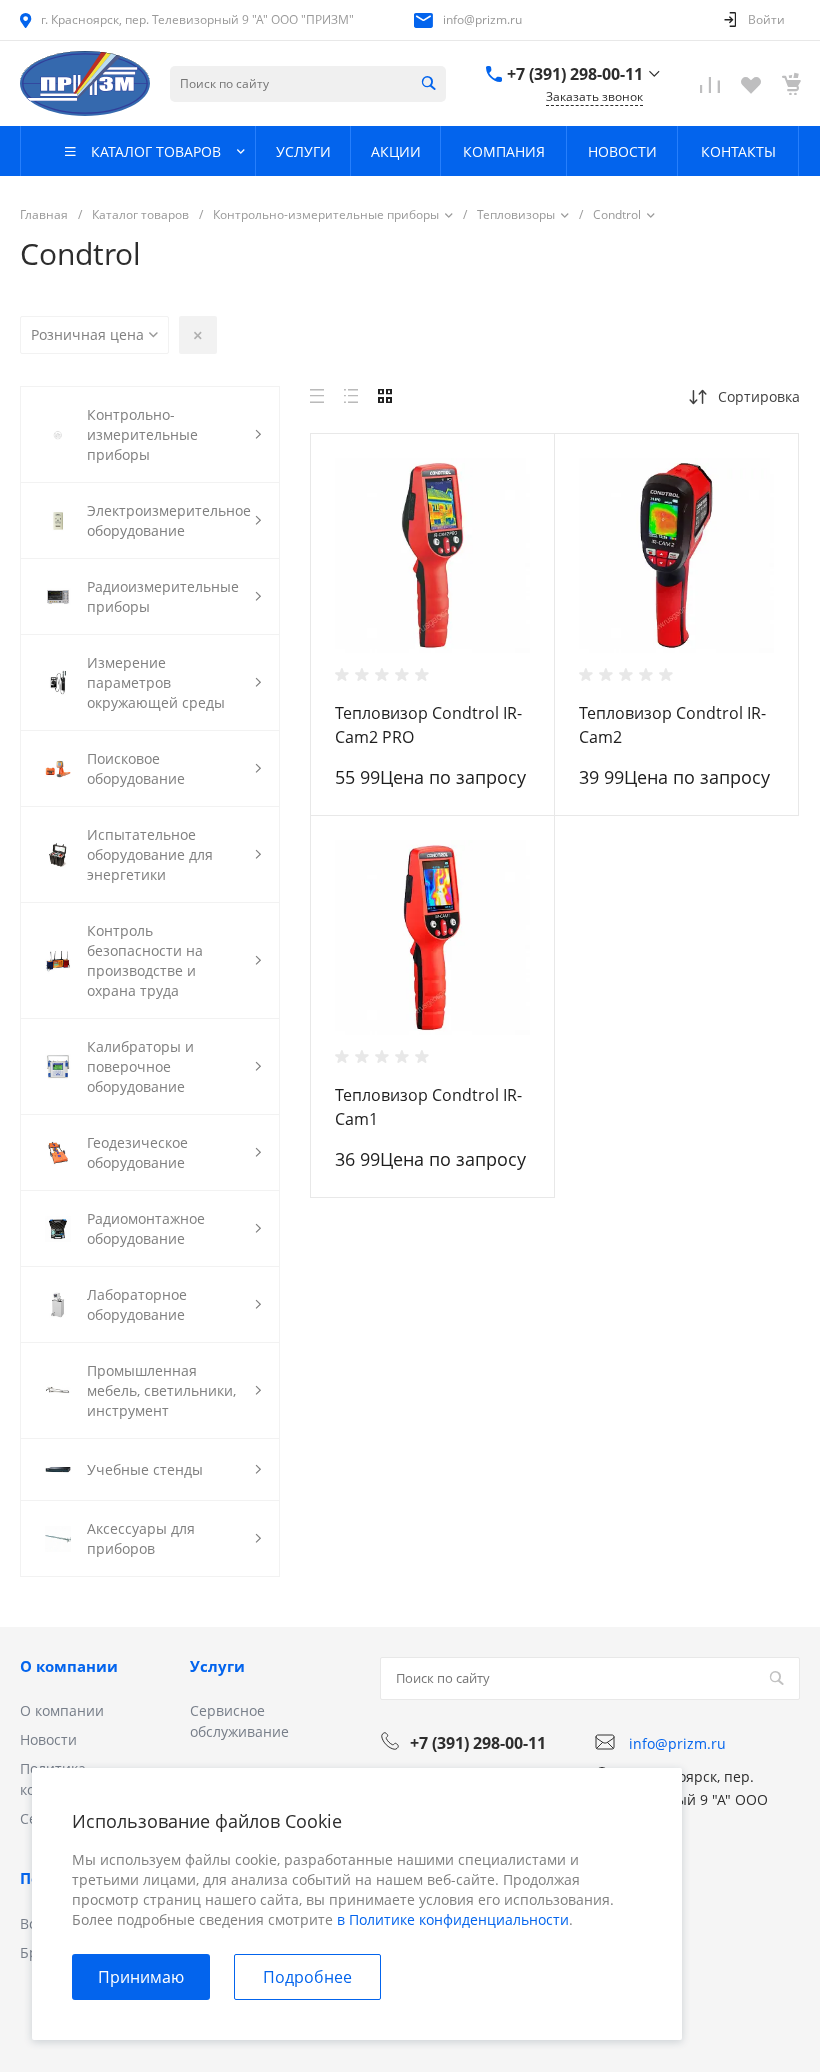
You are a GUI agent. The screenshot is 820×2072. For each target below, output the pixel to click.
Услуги (217, 1666)
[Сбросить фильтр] (198, 335)
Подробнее (307, 1977)
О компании (69, 1666)
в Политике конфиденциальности (453, 1919)
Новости (48, 1739)
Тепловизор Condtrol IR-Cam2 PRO (428, 725)
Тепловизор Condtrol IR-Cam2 (672, 725)
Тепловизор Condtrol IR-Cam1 (428, 1107)
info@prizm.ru (482, 19)
